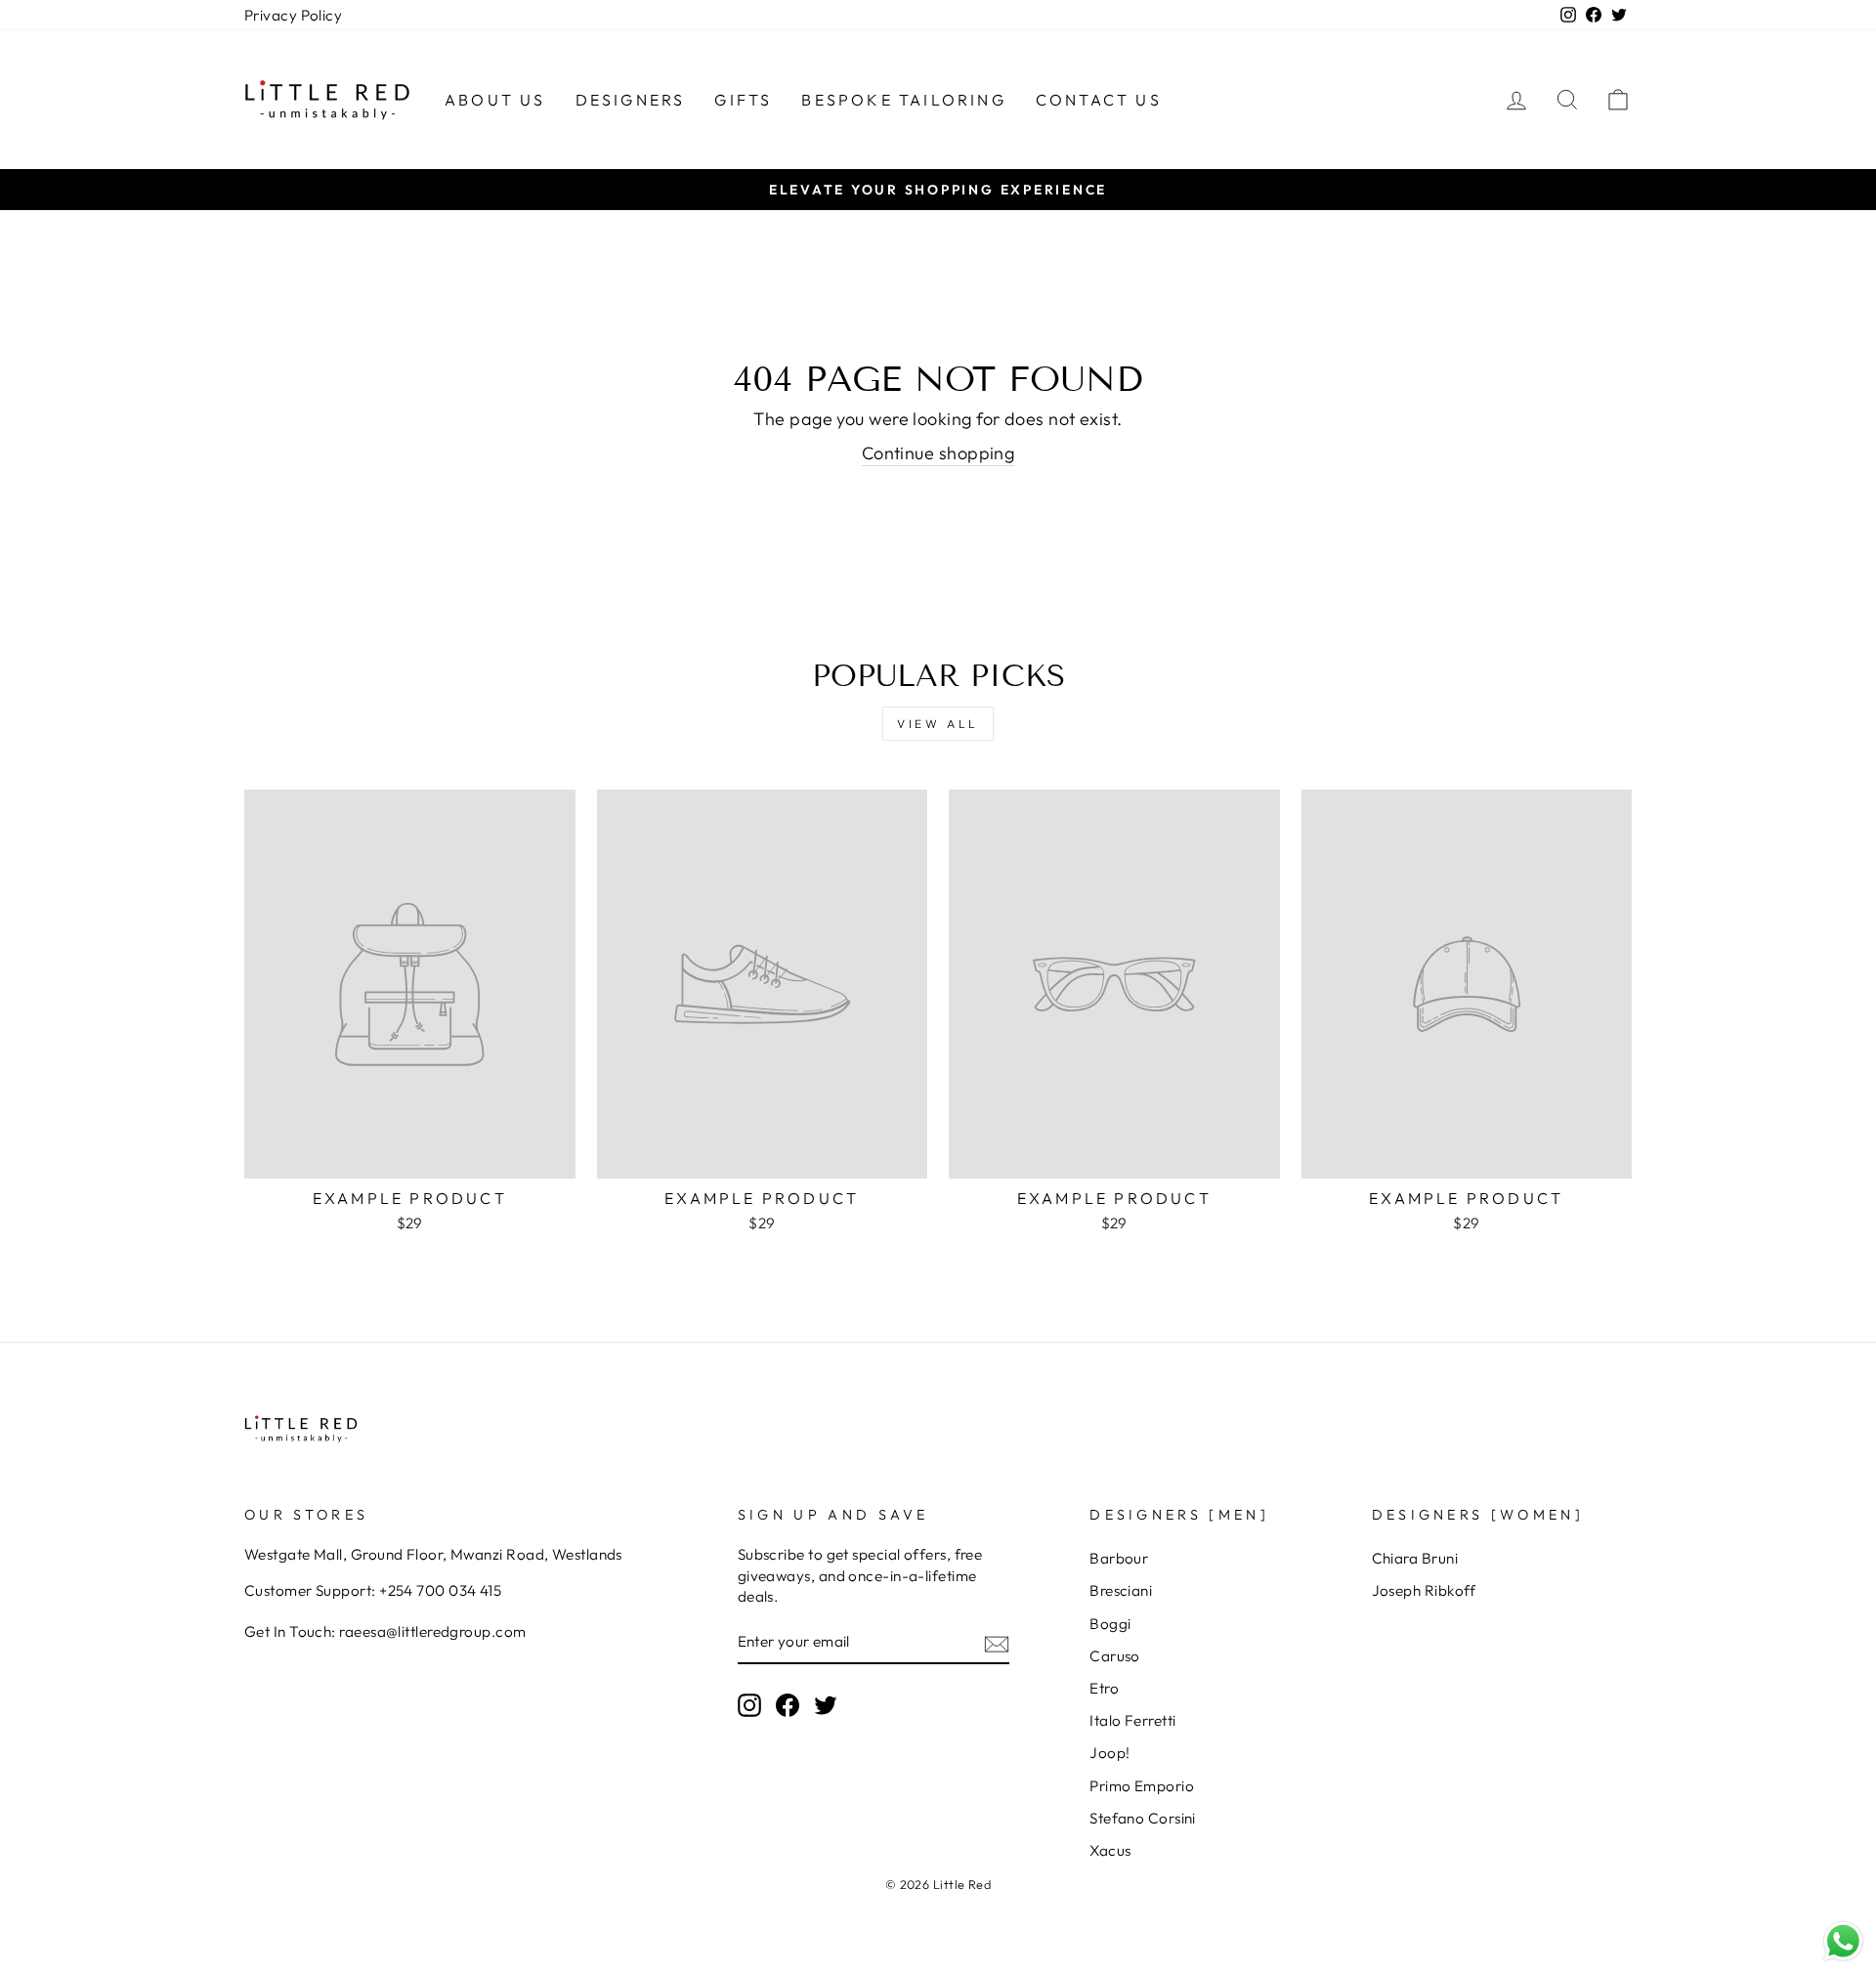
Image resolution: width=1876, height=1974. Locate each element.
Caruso (1115, 1656)
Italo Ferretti (1132, 1720)
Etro (1104, 1688)
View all (938, 724)
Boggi (1110, 1624)
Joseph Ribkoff (1424, 1590)
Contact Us (1099, 100)
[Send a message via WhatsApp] (1843, 1941)
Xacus (1110, 1850)
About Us (495, 100)
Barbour (1119, 1558)
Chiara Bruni (1415, 1558)
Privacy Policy (293, 15)
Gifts (743, 100)
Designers (631, 100)
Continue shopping (938, 453)
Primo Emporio (1142, 1786)
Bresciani (1121, 1590)
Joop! (1109, 1753)
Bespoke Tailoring (903, 100)
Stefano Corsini (1143, 1818)
